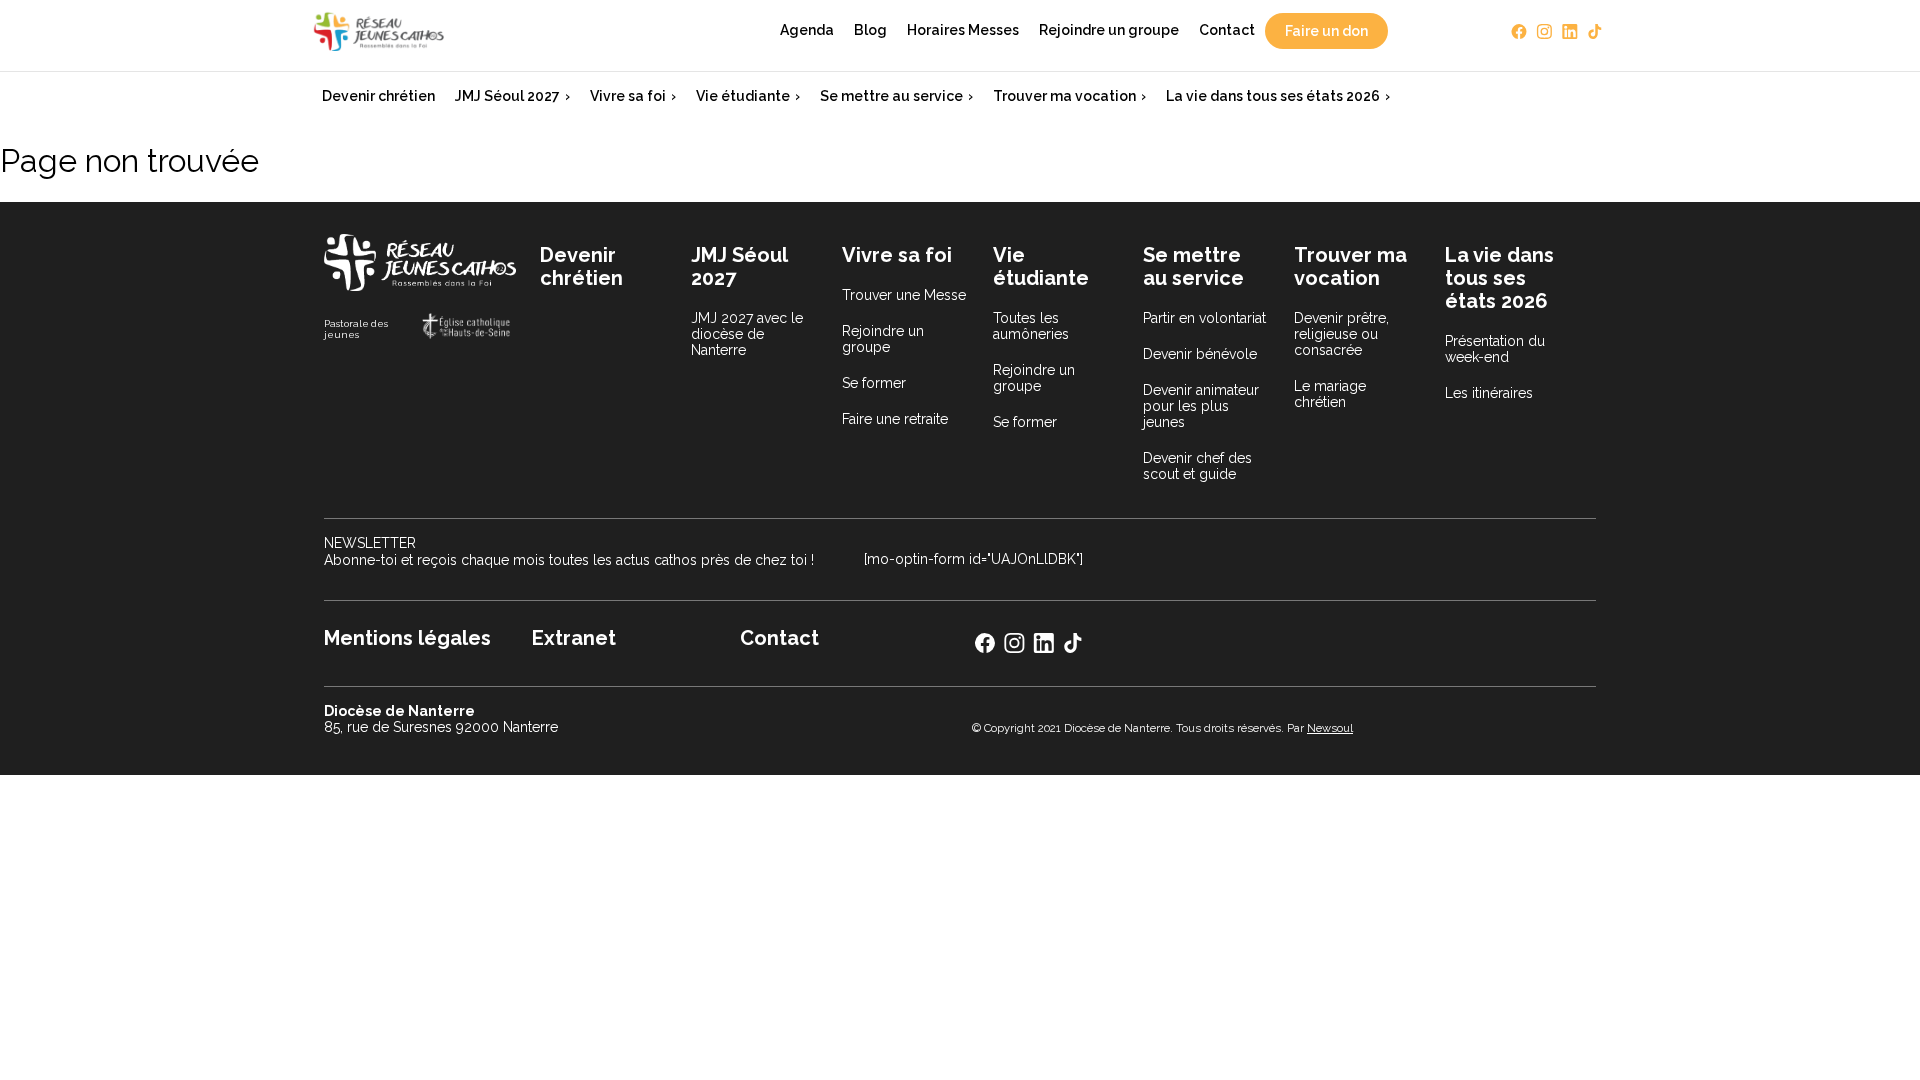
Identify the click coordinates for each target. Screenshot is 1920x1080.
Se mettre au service (891, 96)
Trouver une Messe (904, 295)
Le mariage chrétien (1330, 394)
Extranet (574, 638)
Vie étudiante (743, 96)
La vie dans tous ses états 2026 (1273, 96)
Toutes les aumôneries (1031, 326)
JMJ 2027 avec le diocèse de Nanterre (747, 334)
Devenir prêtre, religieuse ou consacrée (1341, 334)
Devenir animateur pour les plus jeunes (1201, 406)
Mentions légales (407, 638)
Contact (1227, 30)
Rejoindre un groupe (1109, 30)
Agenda (807, 30)
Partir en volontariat (1204, 318)
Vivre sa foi (628, 96)
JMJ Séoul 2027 (507, 96)
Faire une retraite (895, 419)
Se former (874, 383)
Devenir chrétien (378, 96)
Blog (870, 30)
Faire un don (1326, 31)
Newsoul (1330, 728)
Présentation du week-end (1495, 349)
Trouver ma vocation (1064, 96)
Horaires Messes (963, 30)
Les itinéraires (1489, 393)
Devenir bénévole (1200, 354)
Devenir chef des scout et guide (1197, 466)
